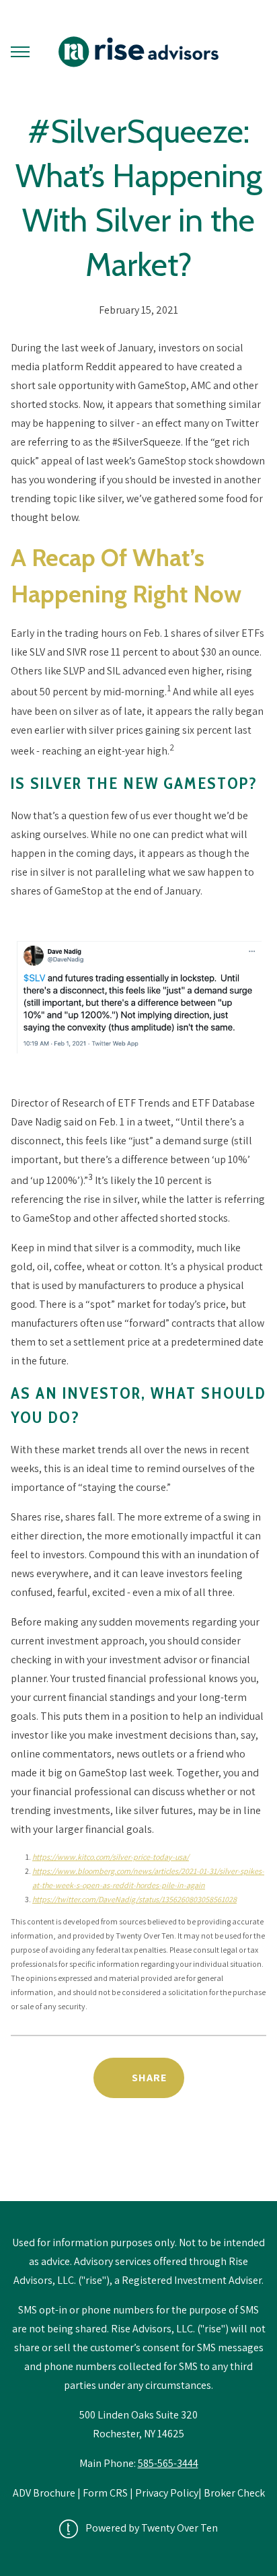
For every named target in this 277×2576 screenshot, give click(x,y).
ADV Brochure (45, 2493)
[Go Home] (138, 52)
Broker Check (234, 2493)
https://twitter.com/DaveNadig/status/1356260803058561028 (134, 1899)
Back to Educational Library (138, 2166)
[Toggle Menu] (20, 52)
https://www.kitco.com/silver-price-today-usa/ (111, 1857)
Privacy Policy (167, 2493)
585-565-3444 (168, 2463)
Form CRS (105, 2493)
